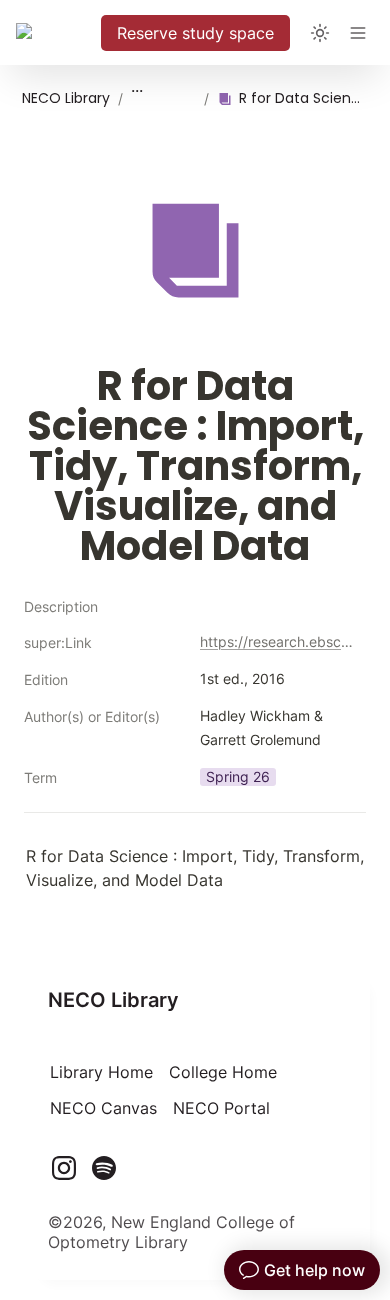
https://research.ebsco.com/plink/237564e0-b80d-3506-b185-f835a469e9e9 (279, 641)
